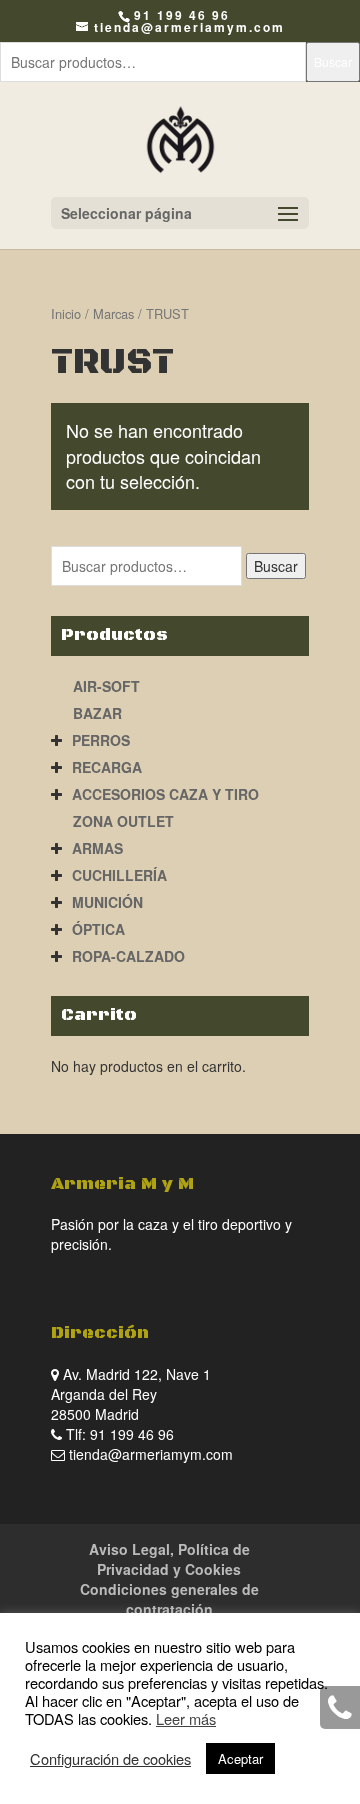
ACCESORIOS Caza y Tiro (165, 794)
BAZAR (97, 713)
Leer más (186, 1718)
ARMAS (97, 848)
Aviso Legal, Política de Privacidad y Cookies (169, 1559)
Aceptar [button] (240, 1758)
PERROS (101, 740)
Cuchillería (119, 875)
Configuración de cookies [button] (110, 1759)
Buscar (333, 61)
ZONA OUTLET (123, 821)
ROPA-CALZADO (128, 956)
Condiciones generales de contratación (169, 1599)
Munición (107, 902)
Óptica (98, 929)
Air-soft (106, 686)
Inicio (66, 313)
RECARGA (107, 767)
